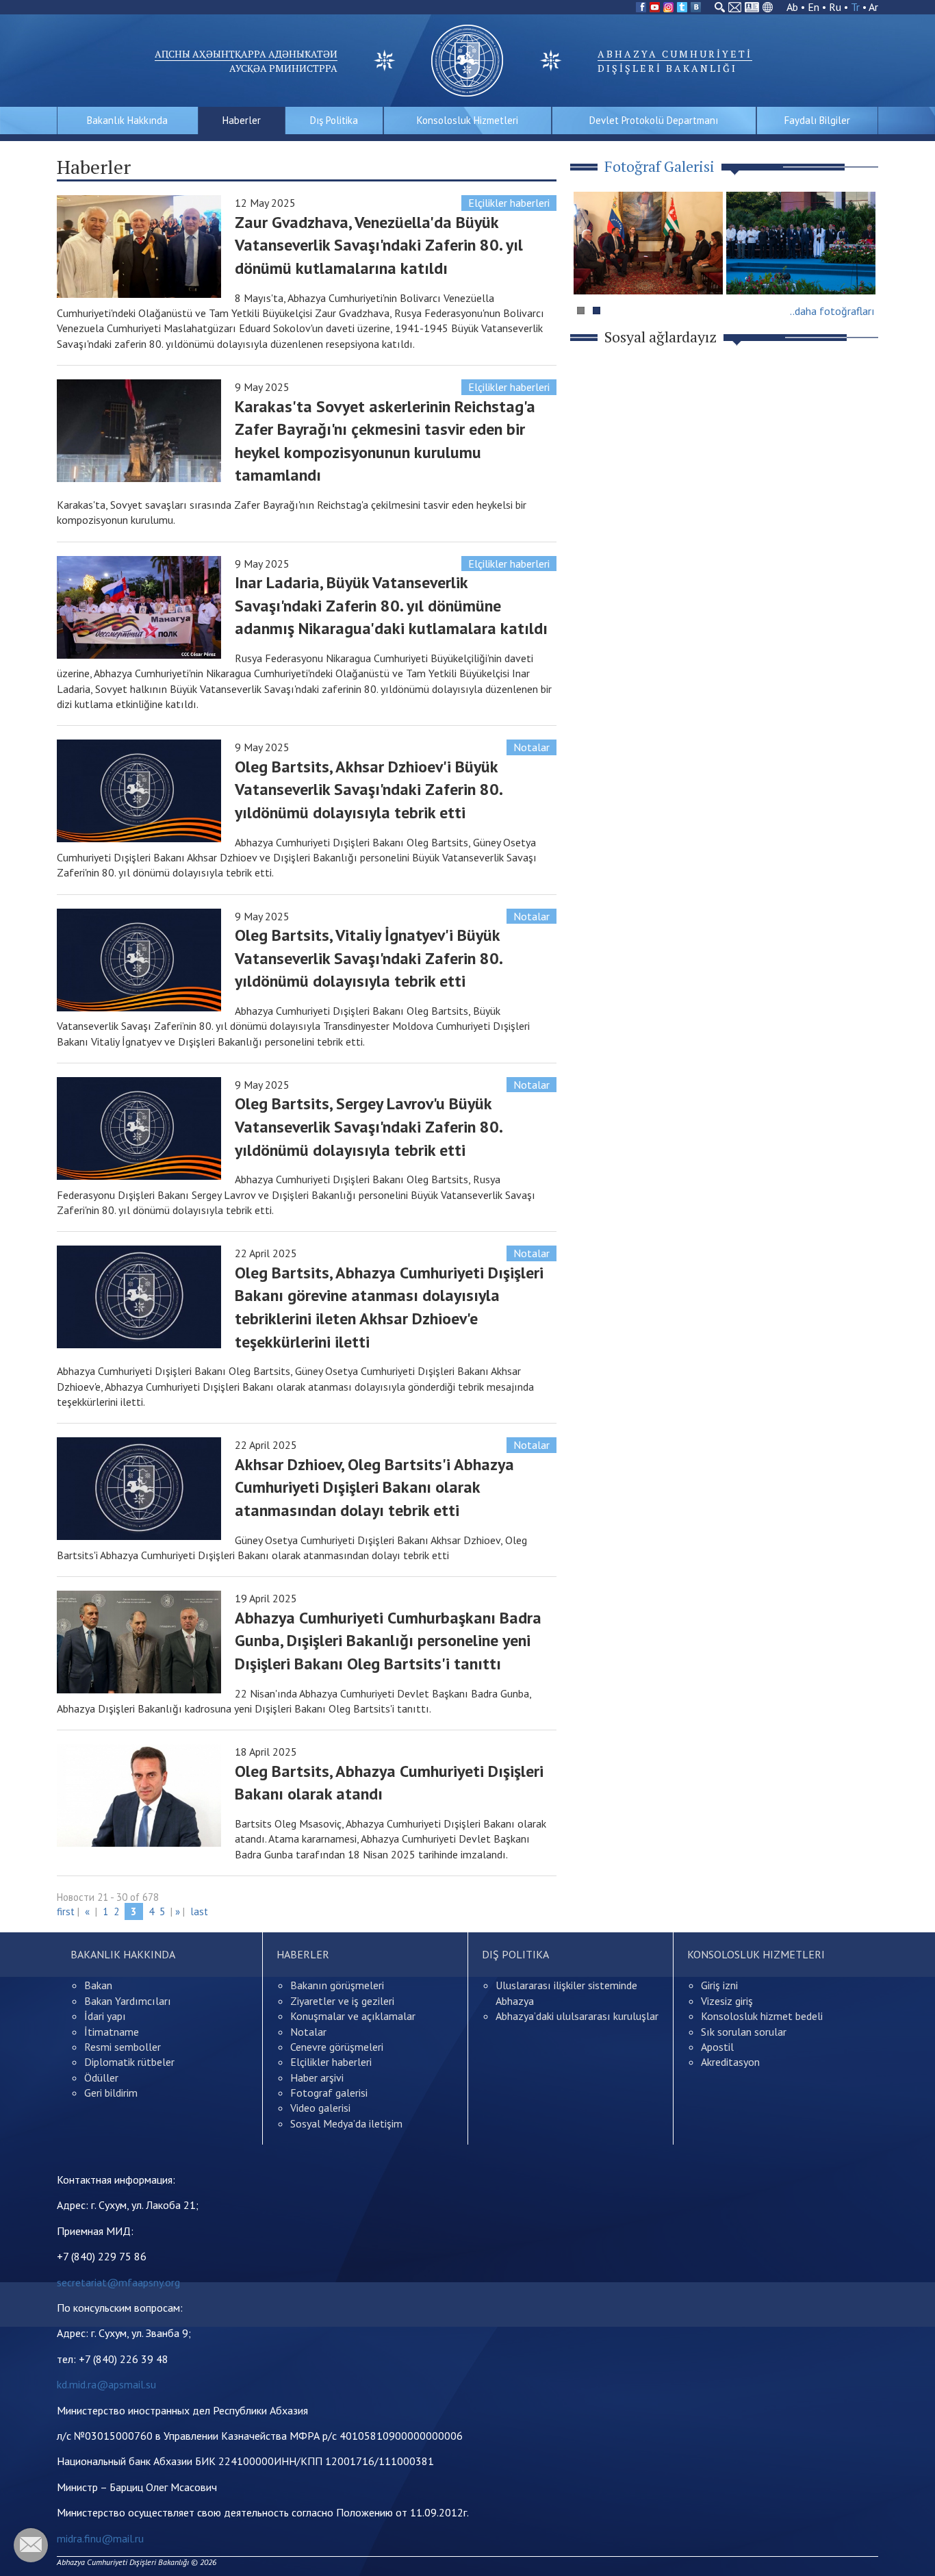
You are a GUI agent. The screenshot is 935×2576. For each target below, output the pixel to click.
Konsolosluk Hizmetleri (467, 120)
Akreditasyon (730, 2062)
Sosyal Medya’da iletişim (346, 2123)
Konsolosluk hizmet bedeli (762, 2016)
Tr (855, 7)
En (814, 7)
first (66, 1911)
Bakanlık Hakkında (127, 120)
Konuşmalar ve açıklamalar (353, 2016)
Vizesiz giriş (727, 2001)
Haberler (242, 120)
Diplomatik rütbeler (129, 2062)
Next (860, 269)
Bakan (98, 1985)
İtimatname (112, 2032)
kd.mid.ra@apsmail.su (106, 2384)
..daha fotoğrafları (832, 311)
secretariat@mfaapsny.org (118, 2282)
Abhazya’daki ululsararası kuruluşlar (577, 2016)
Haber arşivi (317, 2078)
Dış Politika (334, 120)
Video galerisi (320, 2108)
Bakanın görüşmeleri (337, 1985)
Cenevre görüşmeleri (337, 2047)
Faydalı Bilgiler (817, 120)
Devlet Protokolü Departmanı (654, 120)
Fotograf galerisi (329, 2093)
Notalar (531, 747)
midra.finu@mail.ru (100, 2538)
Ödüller (101, 2078)
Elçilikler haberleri (509, 203)
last (199, 1911)
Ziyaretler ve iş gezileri (342, 2001)
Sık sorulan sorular (744, 2032)
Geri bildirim (111, 2093)
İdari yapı (105, 2016)
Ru (835, 7)
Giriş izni (719, 1985)
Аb (792, 7)
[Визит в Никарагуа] (801, 243)
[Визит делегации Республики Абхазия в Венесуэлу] (648, 243)
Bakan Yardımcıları (128, 2001)
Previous (590, 269)
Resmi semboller (123, 2047)
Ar (873, 7)
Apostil (717, 2047)
